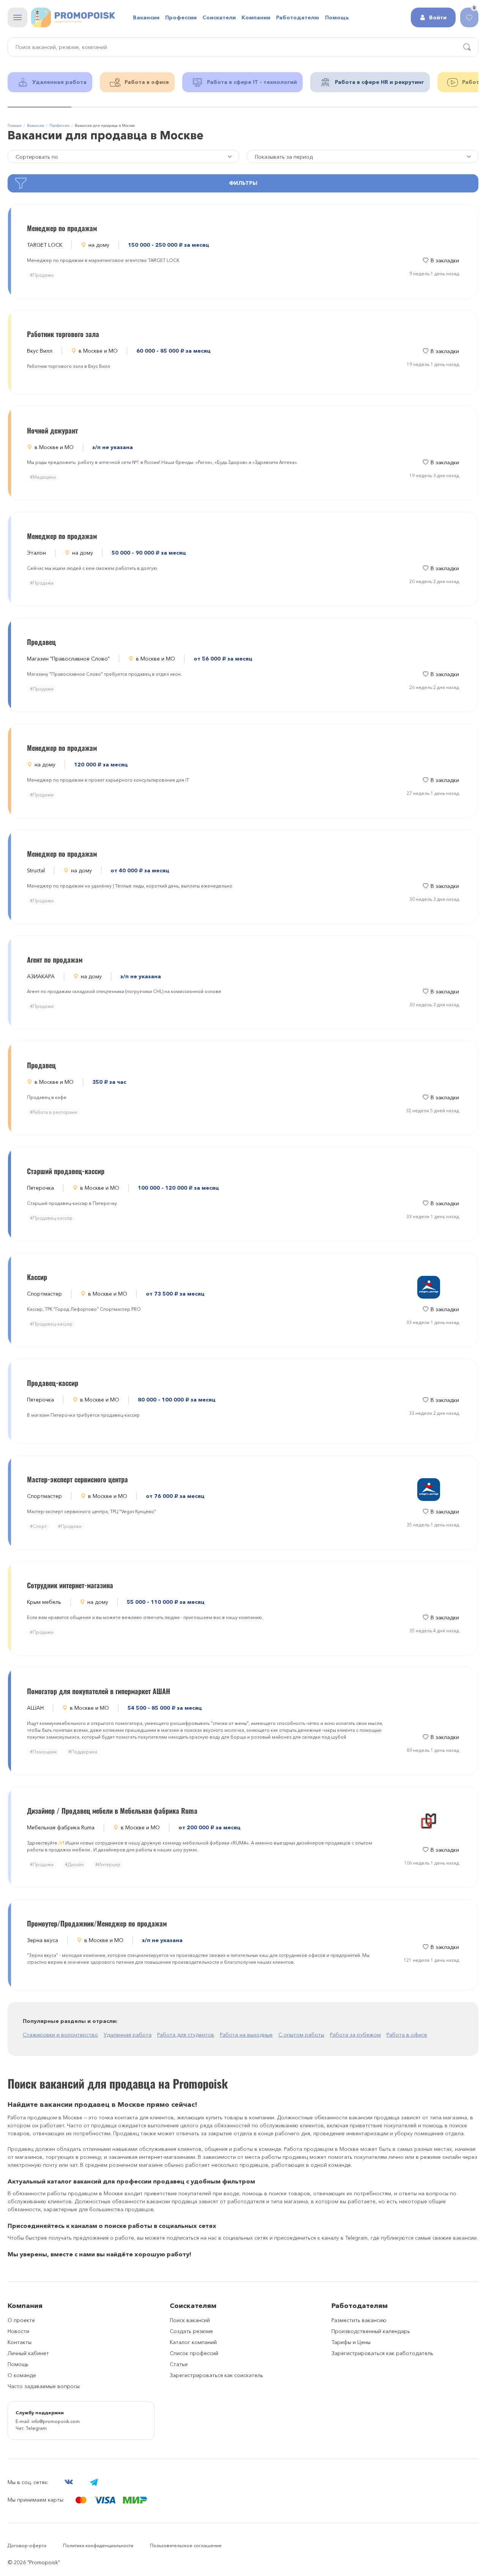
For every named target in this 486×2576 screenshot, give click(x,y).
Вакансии (146, 17)
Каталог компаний (193, 2342)
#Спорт (38, 1526)
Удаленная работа (128, 2035)
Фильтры (243, 183)
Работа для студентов (186, 2035)
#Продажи (42, 275)
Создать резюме (191, 2331)
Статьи (179, 2364)
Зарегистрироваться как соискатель (216, 2375)
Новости (18, 2331)
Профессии (181, 17)
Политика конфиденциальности (98, 2545)
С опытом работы (301, 2035)
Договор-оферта (27, 2545)
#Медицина (43, 477)
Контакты (20, 2342)
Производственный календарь (371, 2331)
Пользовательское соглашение (186, 2545)
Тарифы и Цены (351, 2342)
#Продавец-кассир (51, 1218)
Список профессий (194, 2353)
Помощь (18, 2364)
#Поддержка (83, 1752)
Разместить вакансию (359, 2320)
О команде (22, 2375)
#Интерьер (108, 1864)
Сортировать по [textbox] (37, 157)
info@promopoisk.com (56, 2421)
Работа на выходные (246, 2035)
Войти (438, 17)
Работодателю (298, 17)
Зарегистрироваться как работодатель (382, 2353)
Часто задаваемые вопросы (44, 2386)
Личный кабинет (28, 2353)
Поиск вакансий (190, 2320)
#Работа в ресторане (54, 1112)
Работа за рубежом (355, 2035)
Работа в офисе (407, 2035)
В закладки (445, 260)
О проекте (21, 2320)
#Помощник (43, 1752)
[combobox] (363, 156)
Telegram (36, 2428)
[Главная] (73, 17)
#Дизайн (74, 1864)
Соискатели (219, 17)
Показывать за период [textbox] (284, 157)
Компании (256, 17)
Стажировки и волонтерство (60, 2035)
